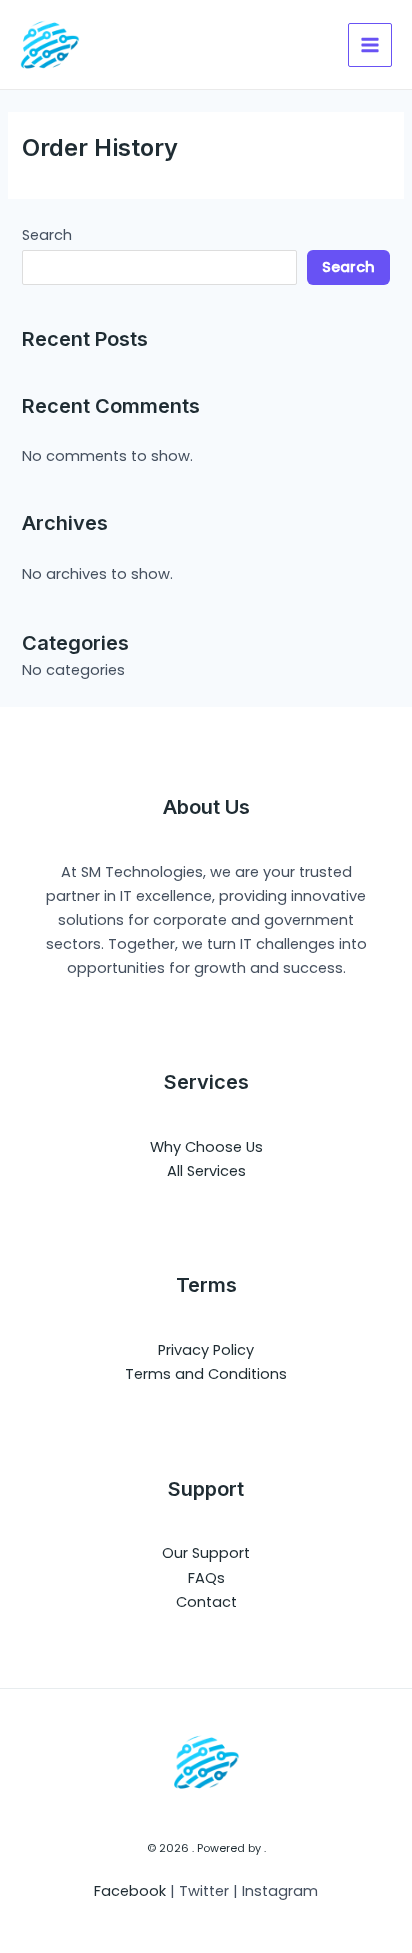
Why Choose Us (206, 1147)
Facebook (130, 1891)
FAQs (206, 1578)
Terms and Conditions (206, 1374)
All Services (206, 1171)
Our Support (206, 1553)
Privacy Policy (206, 1350)
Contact (206, 1602)
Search (47, 235)
